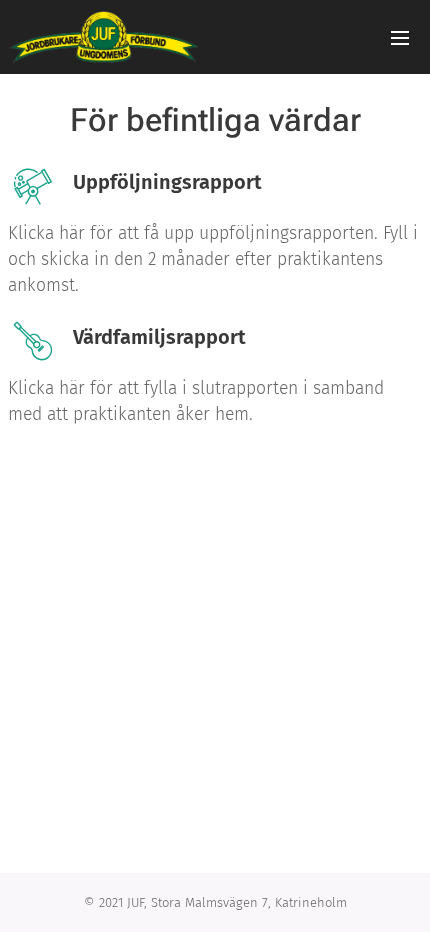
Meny (400, 37)
